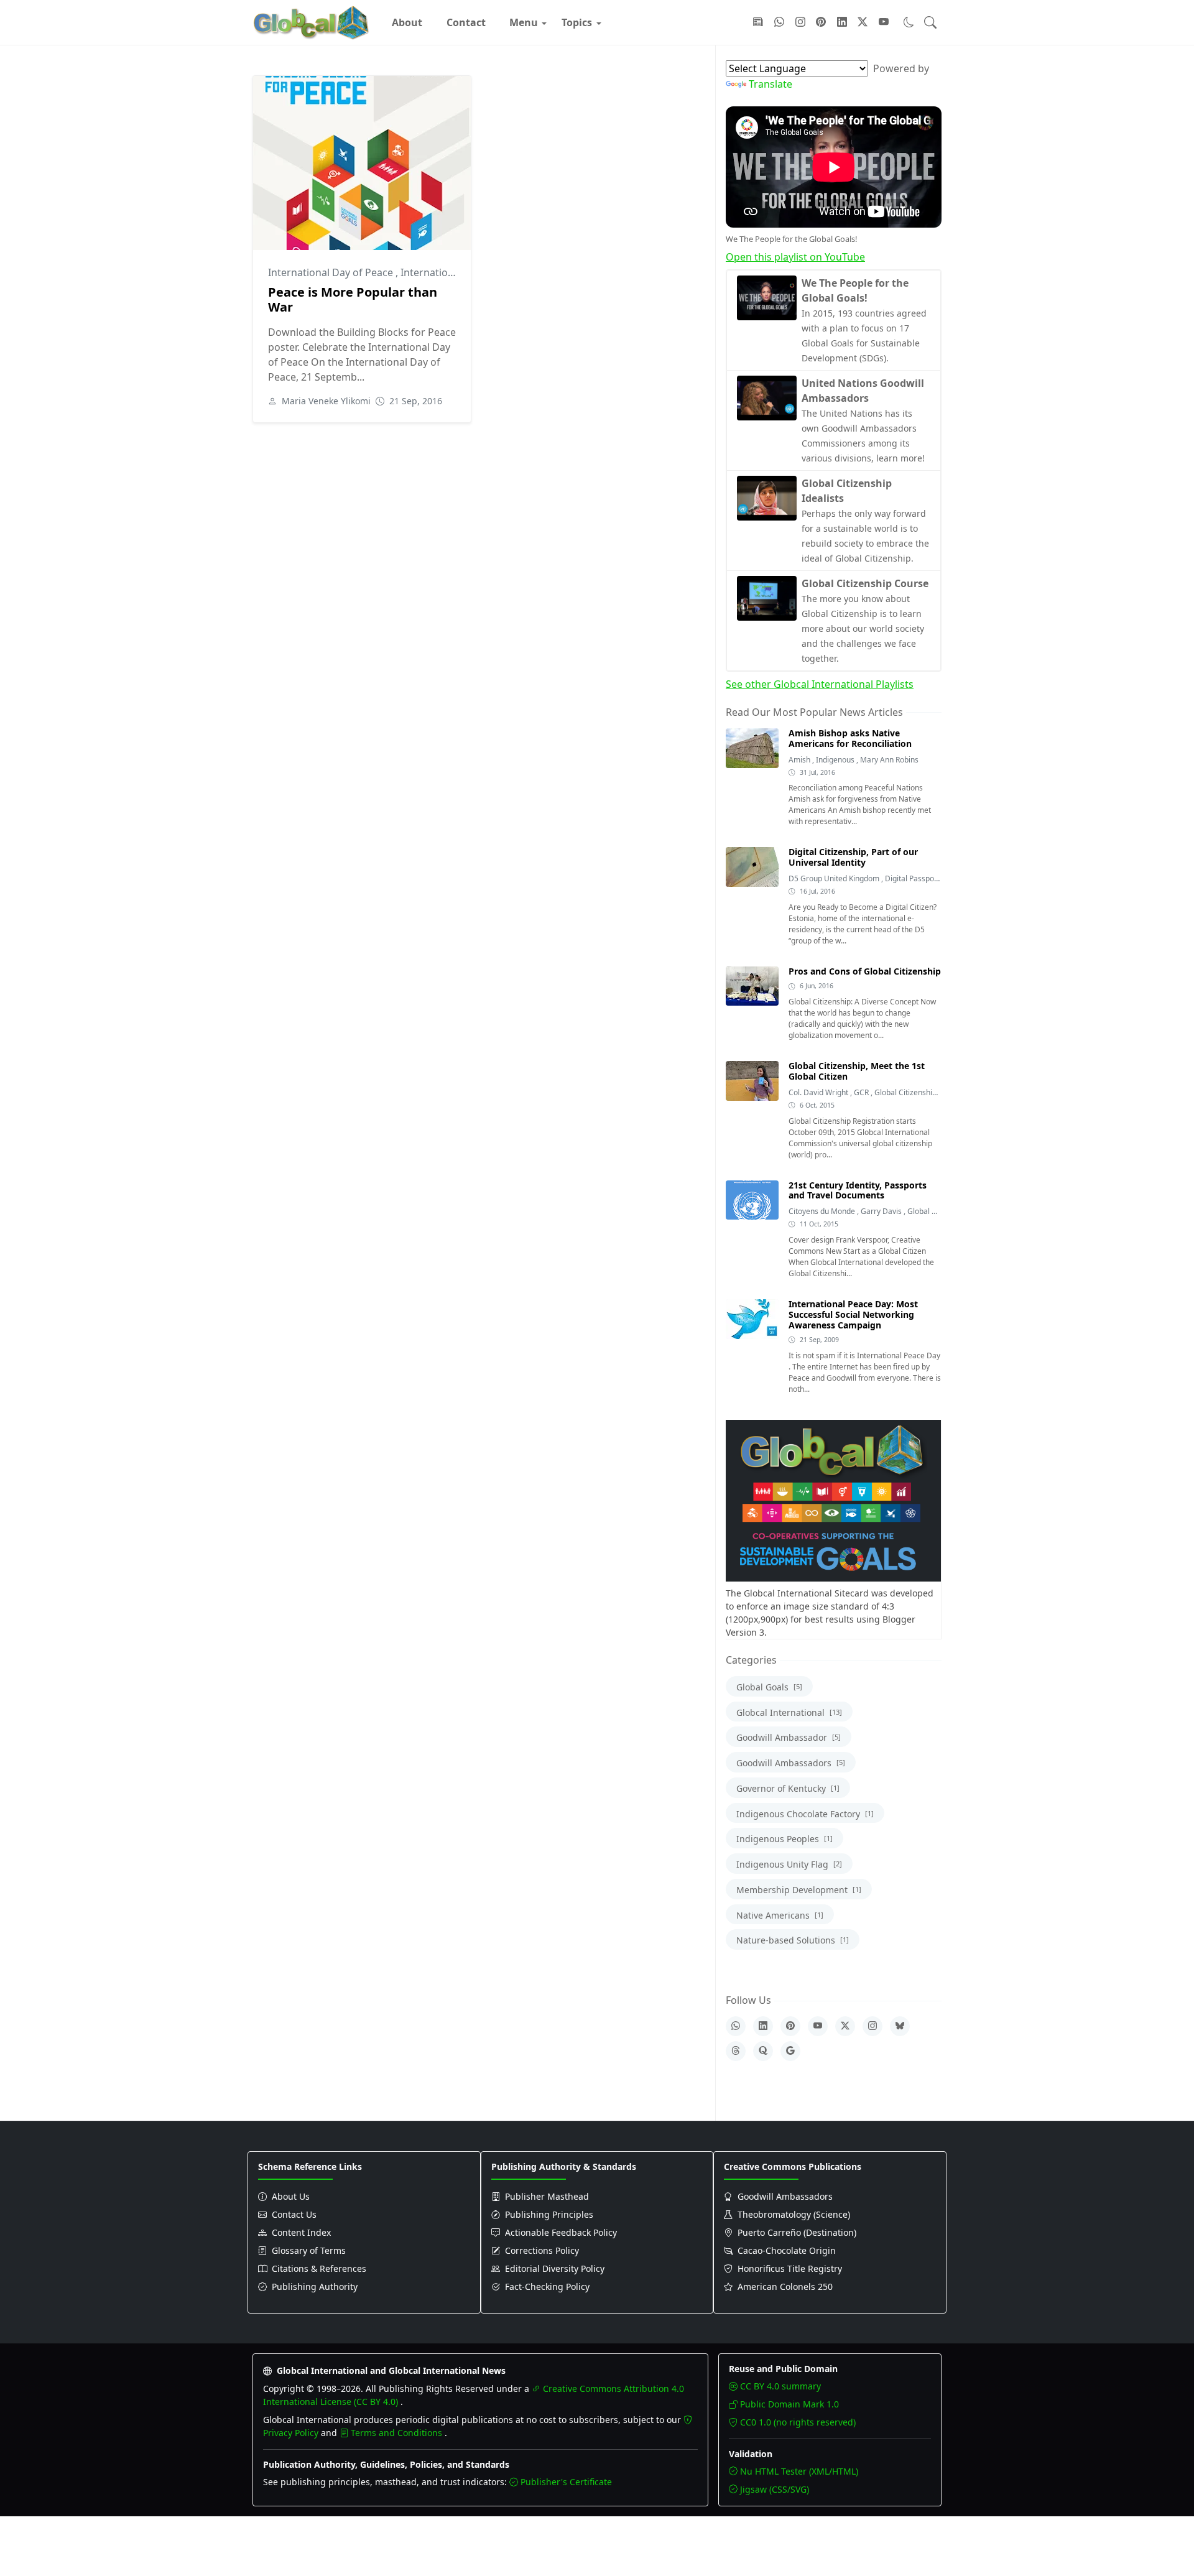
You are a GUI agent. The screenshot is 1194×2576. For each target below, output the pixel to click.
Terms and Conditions (398, 2433)
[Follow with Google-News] (758, 22)
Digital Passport (913, 878)
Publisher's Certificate (566, 2482)
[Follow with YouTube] (884, 22)
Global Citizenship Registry (920, 1092)
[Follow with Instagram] (800, 22)
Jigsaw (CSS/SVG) (775, 2489)
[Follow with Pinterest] (821, 22)
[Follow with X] (863, 22)
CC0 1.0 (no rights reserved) (798, 2422)
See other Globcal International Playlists (820, 684)
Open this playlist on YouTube (795, 257)
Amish (800, 760)
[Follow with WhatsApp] (779, 22)
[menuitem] (407, 22)
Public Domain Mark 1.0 (789, 2404)
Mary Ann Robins (889, 760)
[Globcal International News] (311, 22)
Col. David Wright (819, 1092)
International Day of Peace (332, 272)
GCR (862, 1092)
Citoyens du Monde (823, 1211)
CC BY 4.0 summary (780, 2386)
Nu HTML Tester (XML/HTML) (799, 2471)
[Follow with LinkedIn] (842, 22)
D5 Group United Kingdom (835, 878)
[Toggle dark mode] (909, 22)
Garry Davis (882, 1211)
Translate (771, 84)
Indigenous (836, 760)
